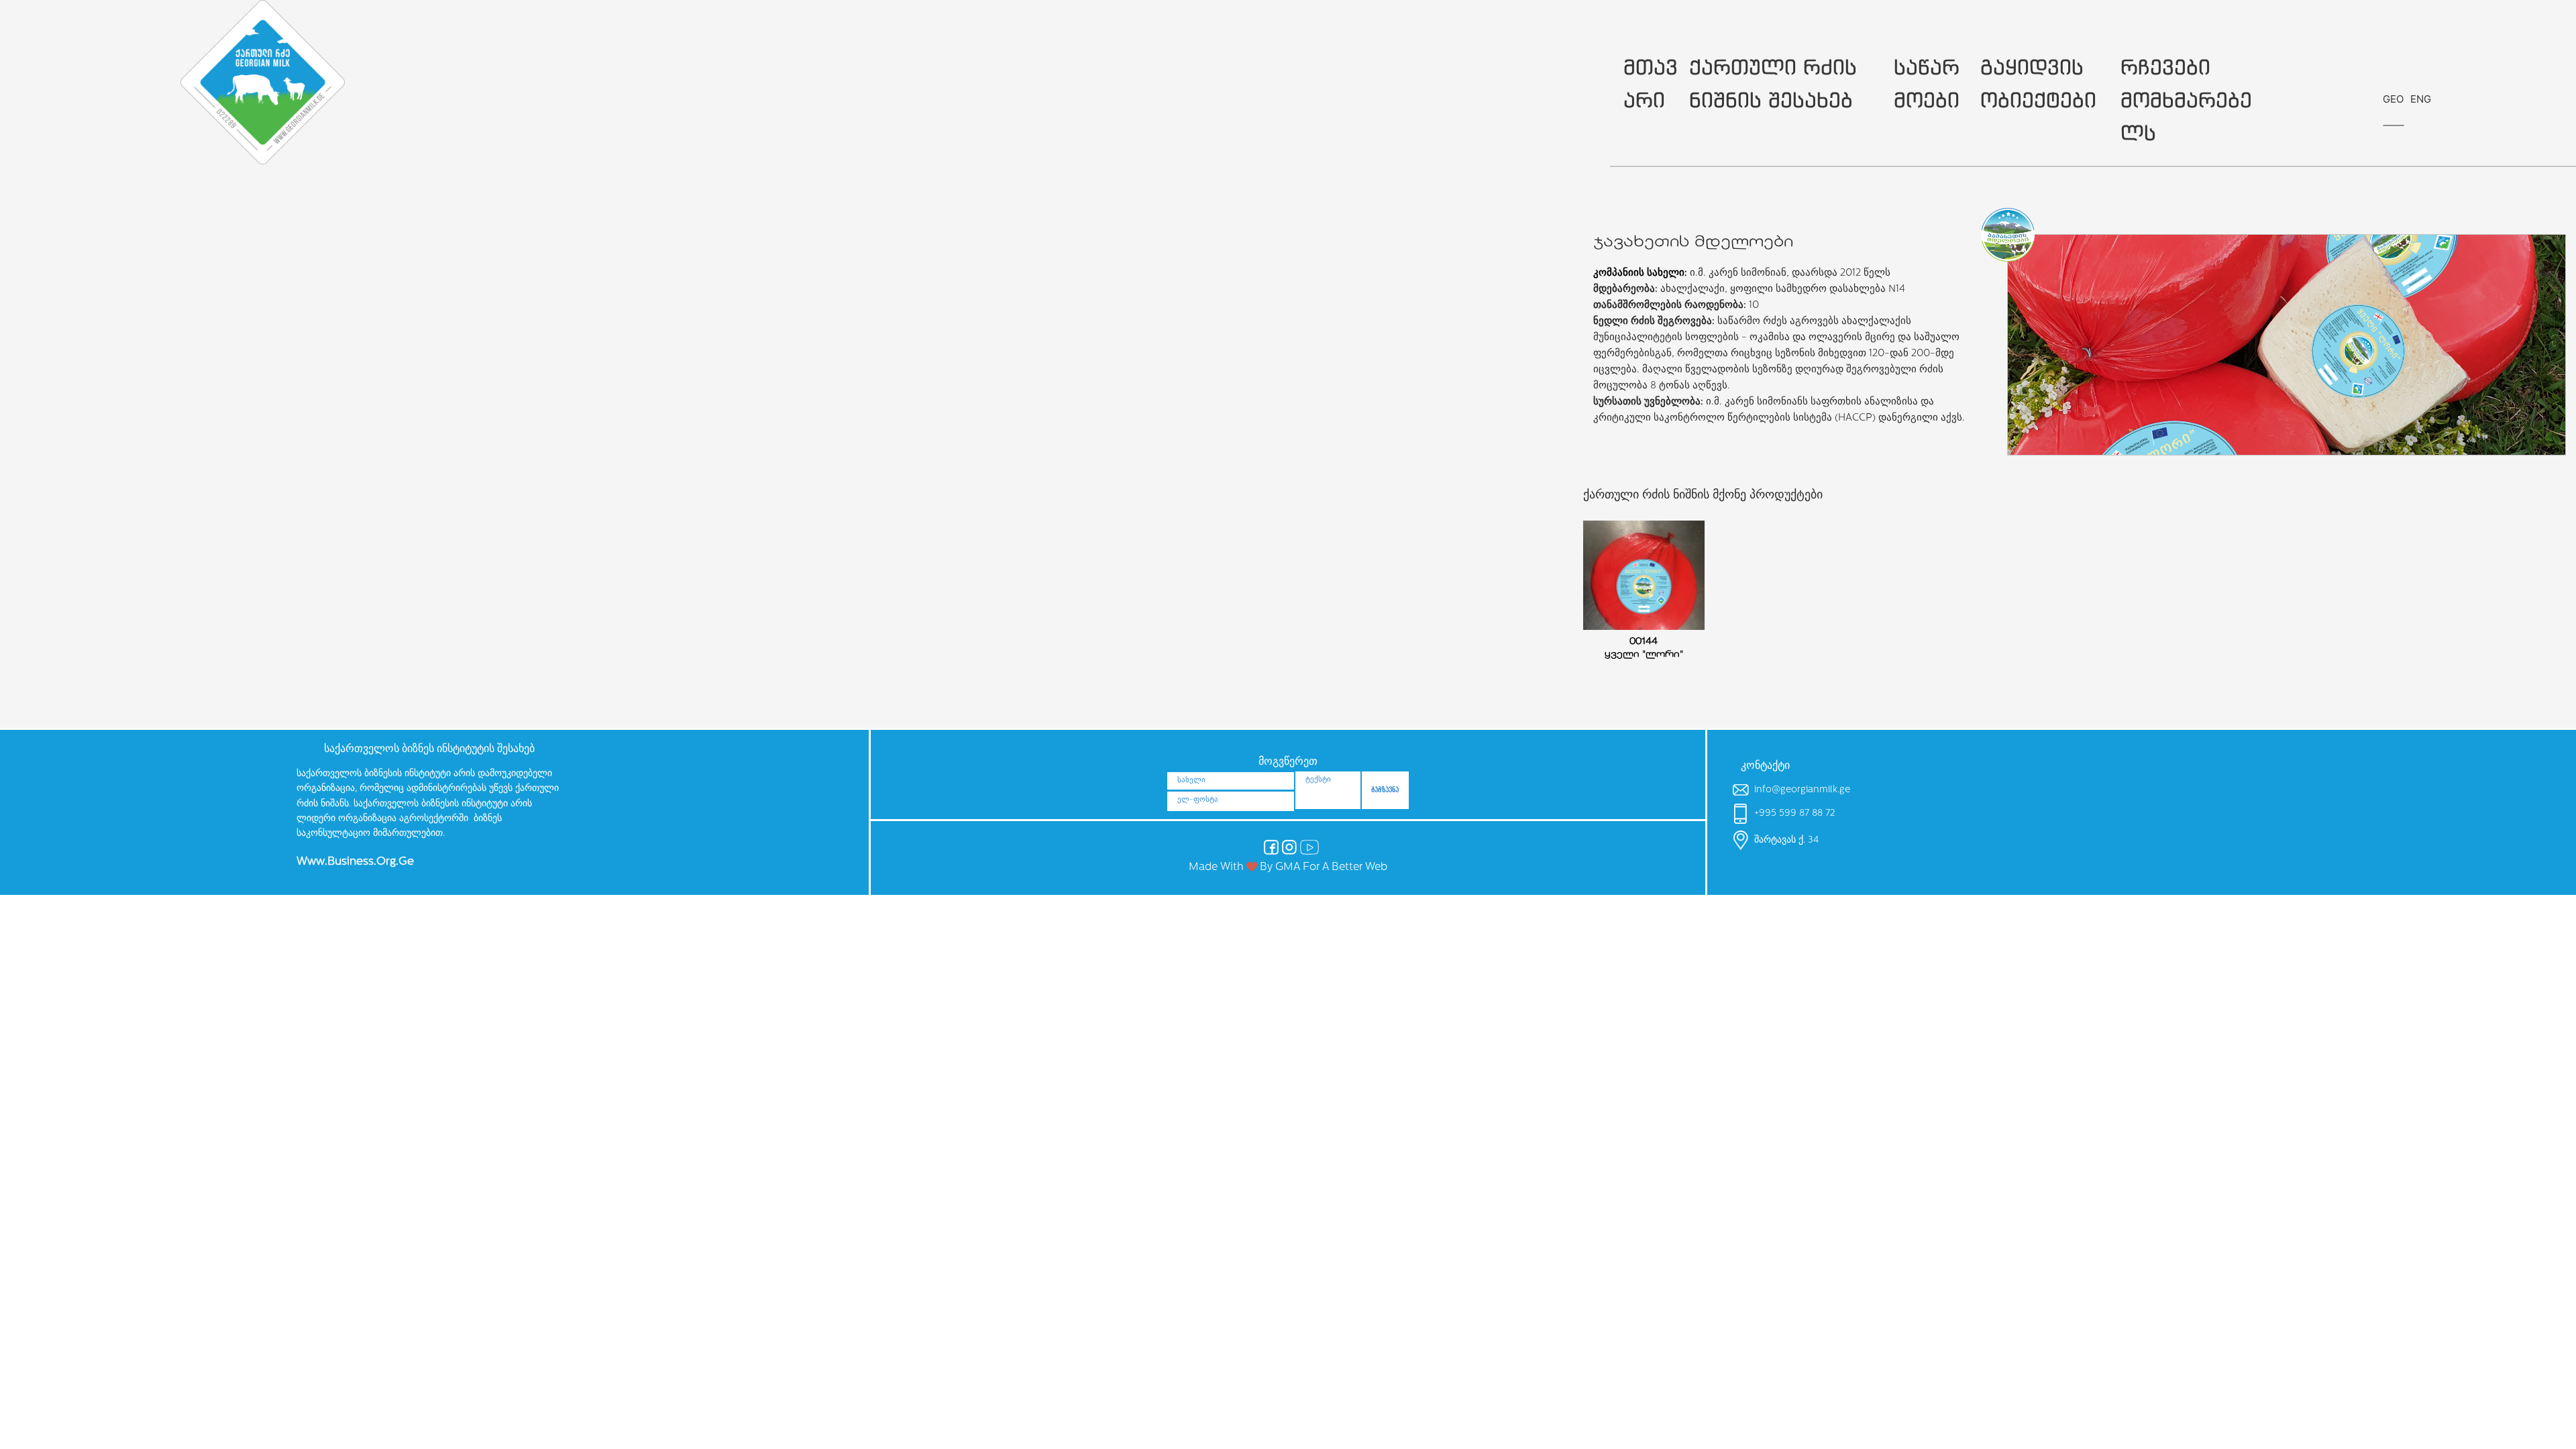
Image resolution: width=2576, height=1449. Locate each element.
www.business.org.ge (355, 862)
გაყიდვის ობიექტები (2038, 83)
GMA (1288, 867)
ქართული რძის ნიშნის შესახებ (1773, 83)
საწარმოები (1927, 83)
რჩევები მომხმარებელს (2186, 100)
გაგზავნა (1385, 790)
